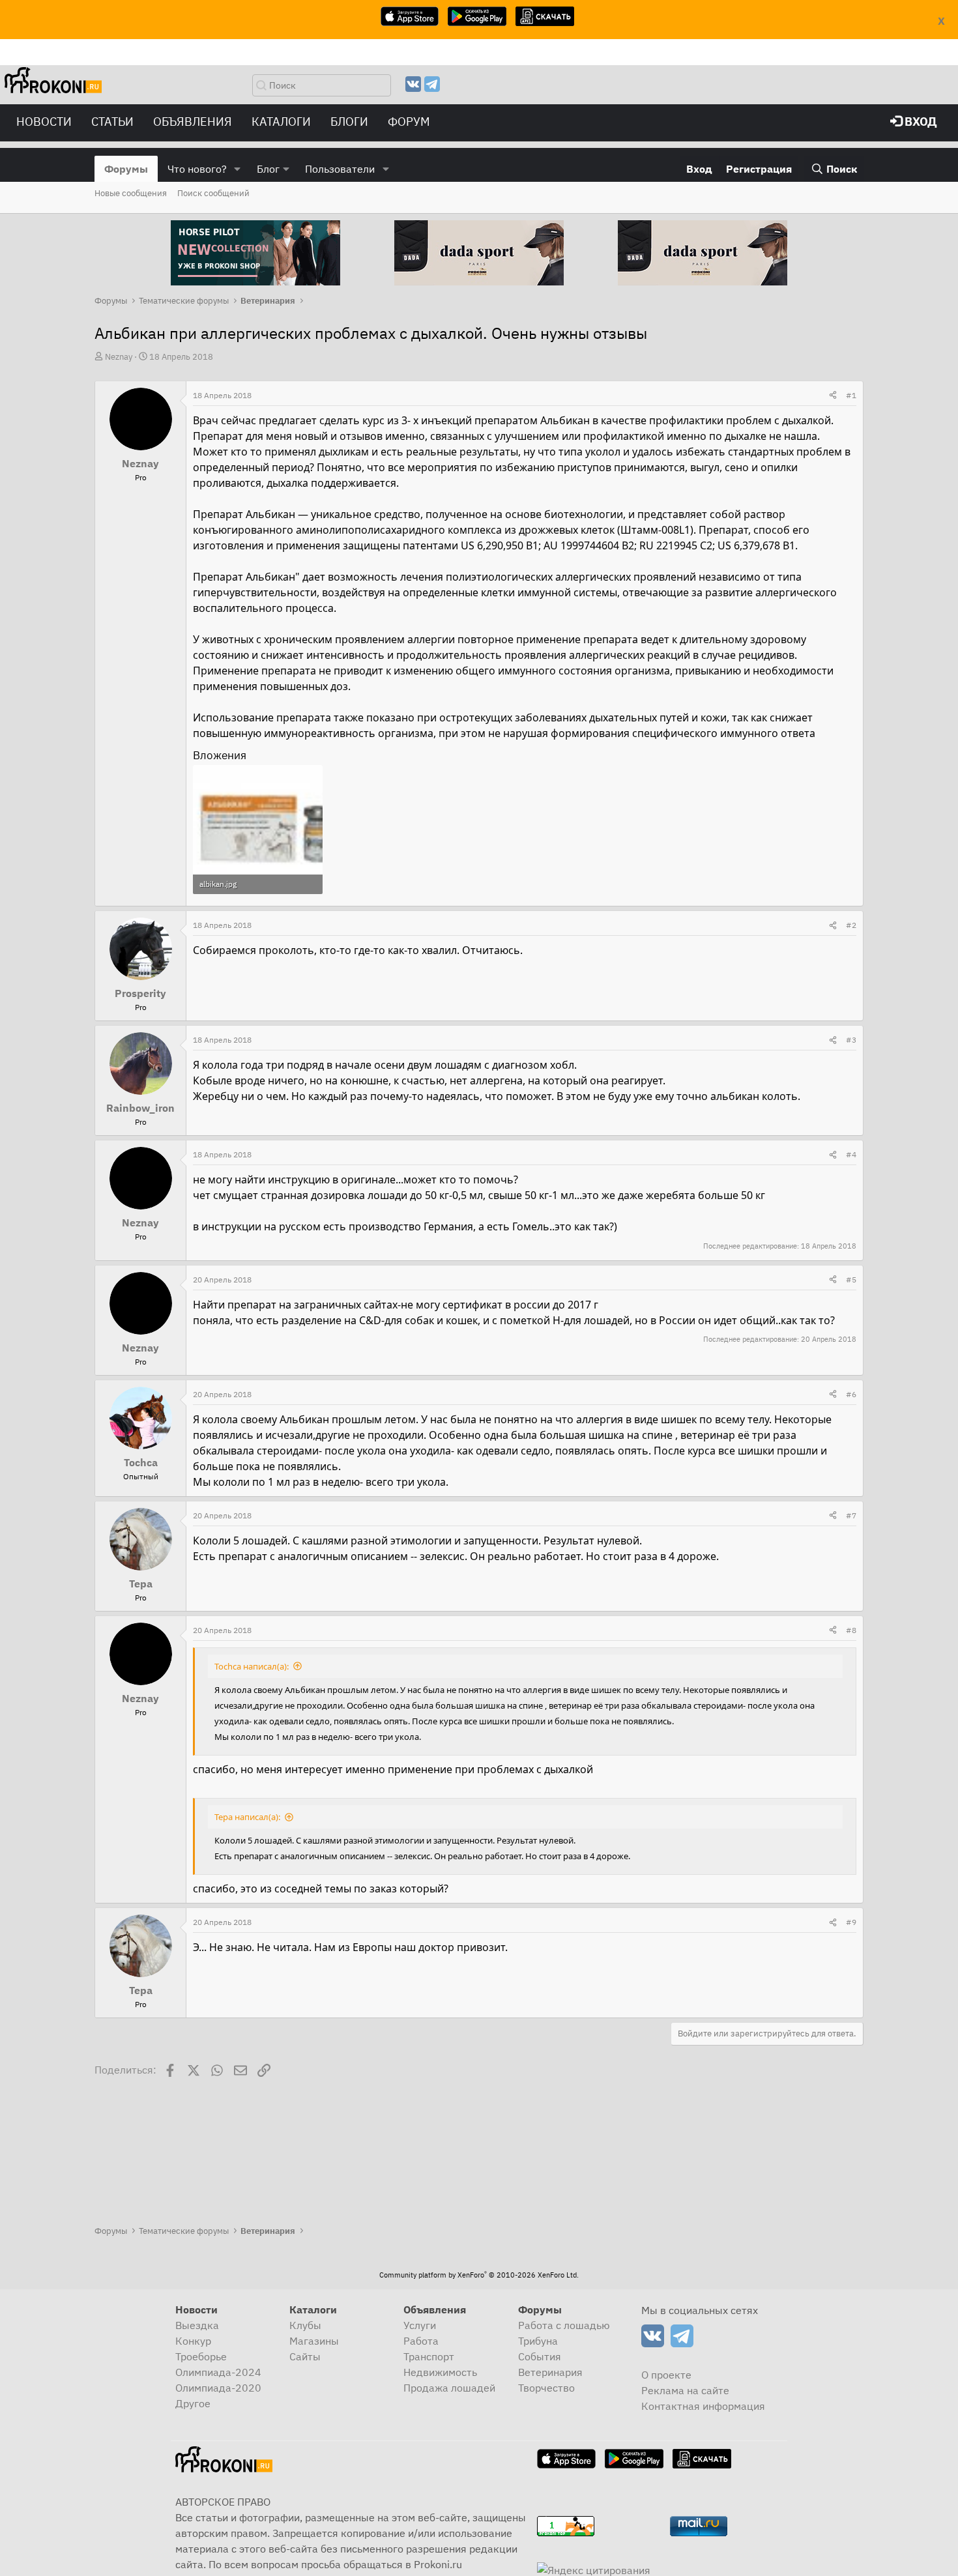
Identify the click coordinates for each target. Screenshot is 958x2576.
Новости (44, 122)
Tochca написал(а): (252, 1666)
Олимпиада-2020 (218, 2388)
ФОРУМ (409, 122)
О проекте (666, 2375)
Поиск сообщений (213, 193)
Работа (421, 2341)
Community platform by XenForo (479, 2275)
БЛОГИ (349, 122)
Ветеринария (550, 2372)
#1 (851, 395)
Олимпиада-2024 (218, 2372)
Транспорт (429, 2356)
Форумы (126, 169)
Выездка (197, 2325)
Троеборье (201, 2356)
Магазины (314, 2341)
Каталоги (281, 122)
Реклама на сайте (685, 2390)
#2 (851, 925)
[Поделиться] (833, 396)
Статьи (112, 122)
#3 (851, 1040)
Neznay (119, 357)
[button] (238, 169)
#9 (851, 1922)
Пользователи (340, 169)
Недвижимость (440, 2372)
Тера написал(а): (247, 1817)
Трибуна (538, 2341)
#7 (851, 1515)
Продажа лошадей (449, 2388)
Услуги (420, 2325)
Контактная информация (703, 2406)
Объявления (193, 122)
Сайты (305, 2356)
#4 (851, 1154)
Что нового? (197, 169)
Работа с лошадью (564, 2325)
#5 (851, 1280)
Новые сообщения (131, 193)
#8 (851, 1630)
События (540, 2356)
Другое (193, 2403)
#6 (851, 1394)
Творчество (546, 2388)
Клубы (305, 2325)
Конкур (193, 2341)
